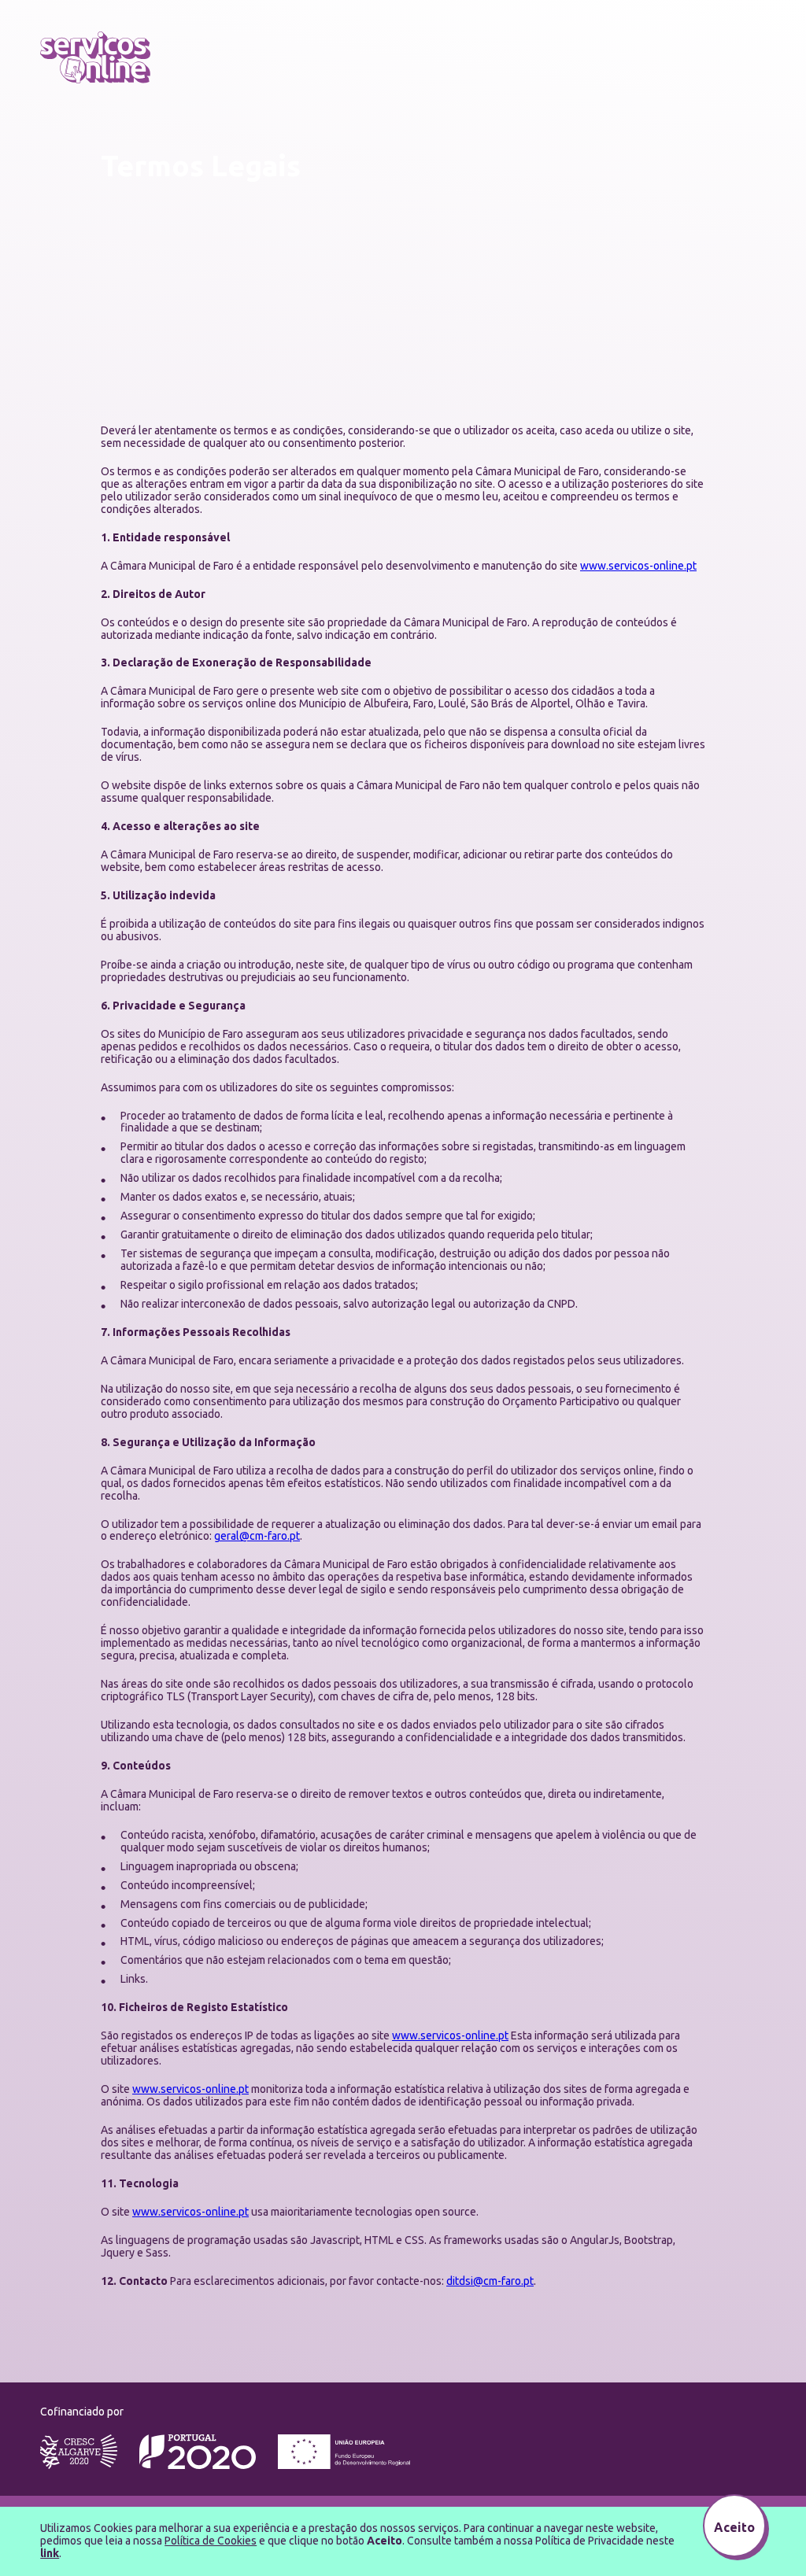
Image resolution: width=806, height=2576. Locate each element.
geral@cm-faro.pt (257, 1536)
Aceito (734, 2527)
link (50, 2553)
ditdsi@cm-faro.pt (490, 2281)
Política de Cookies (211, 2541)
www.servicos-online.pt (638, 566)
